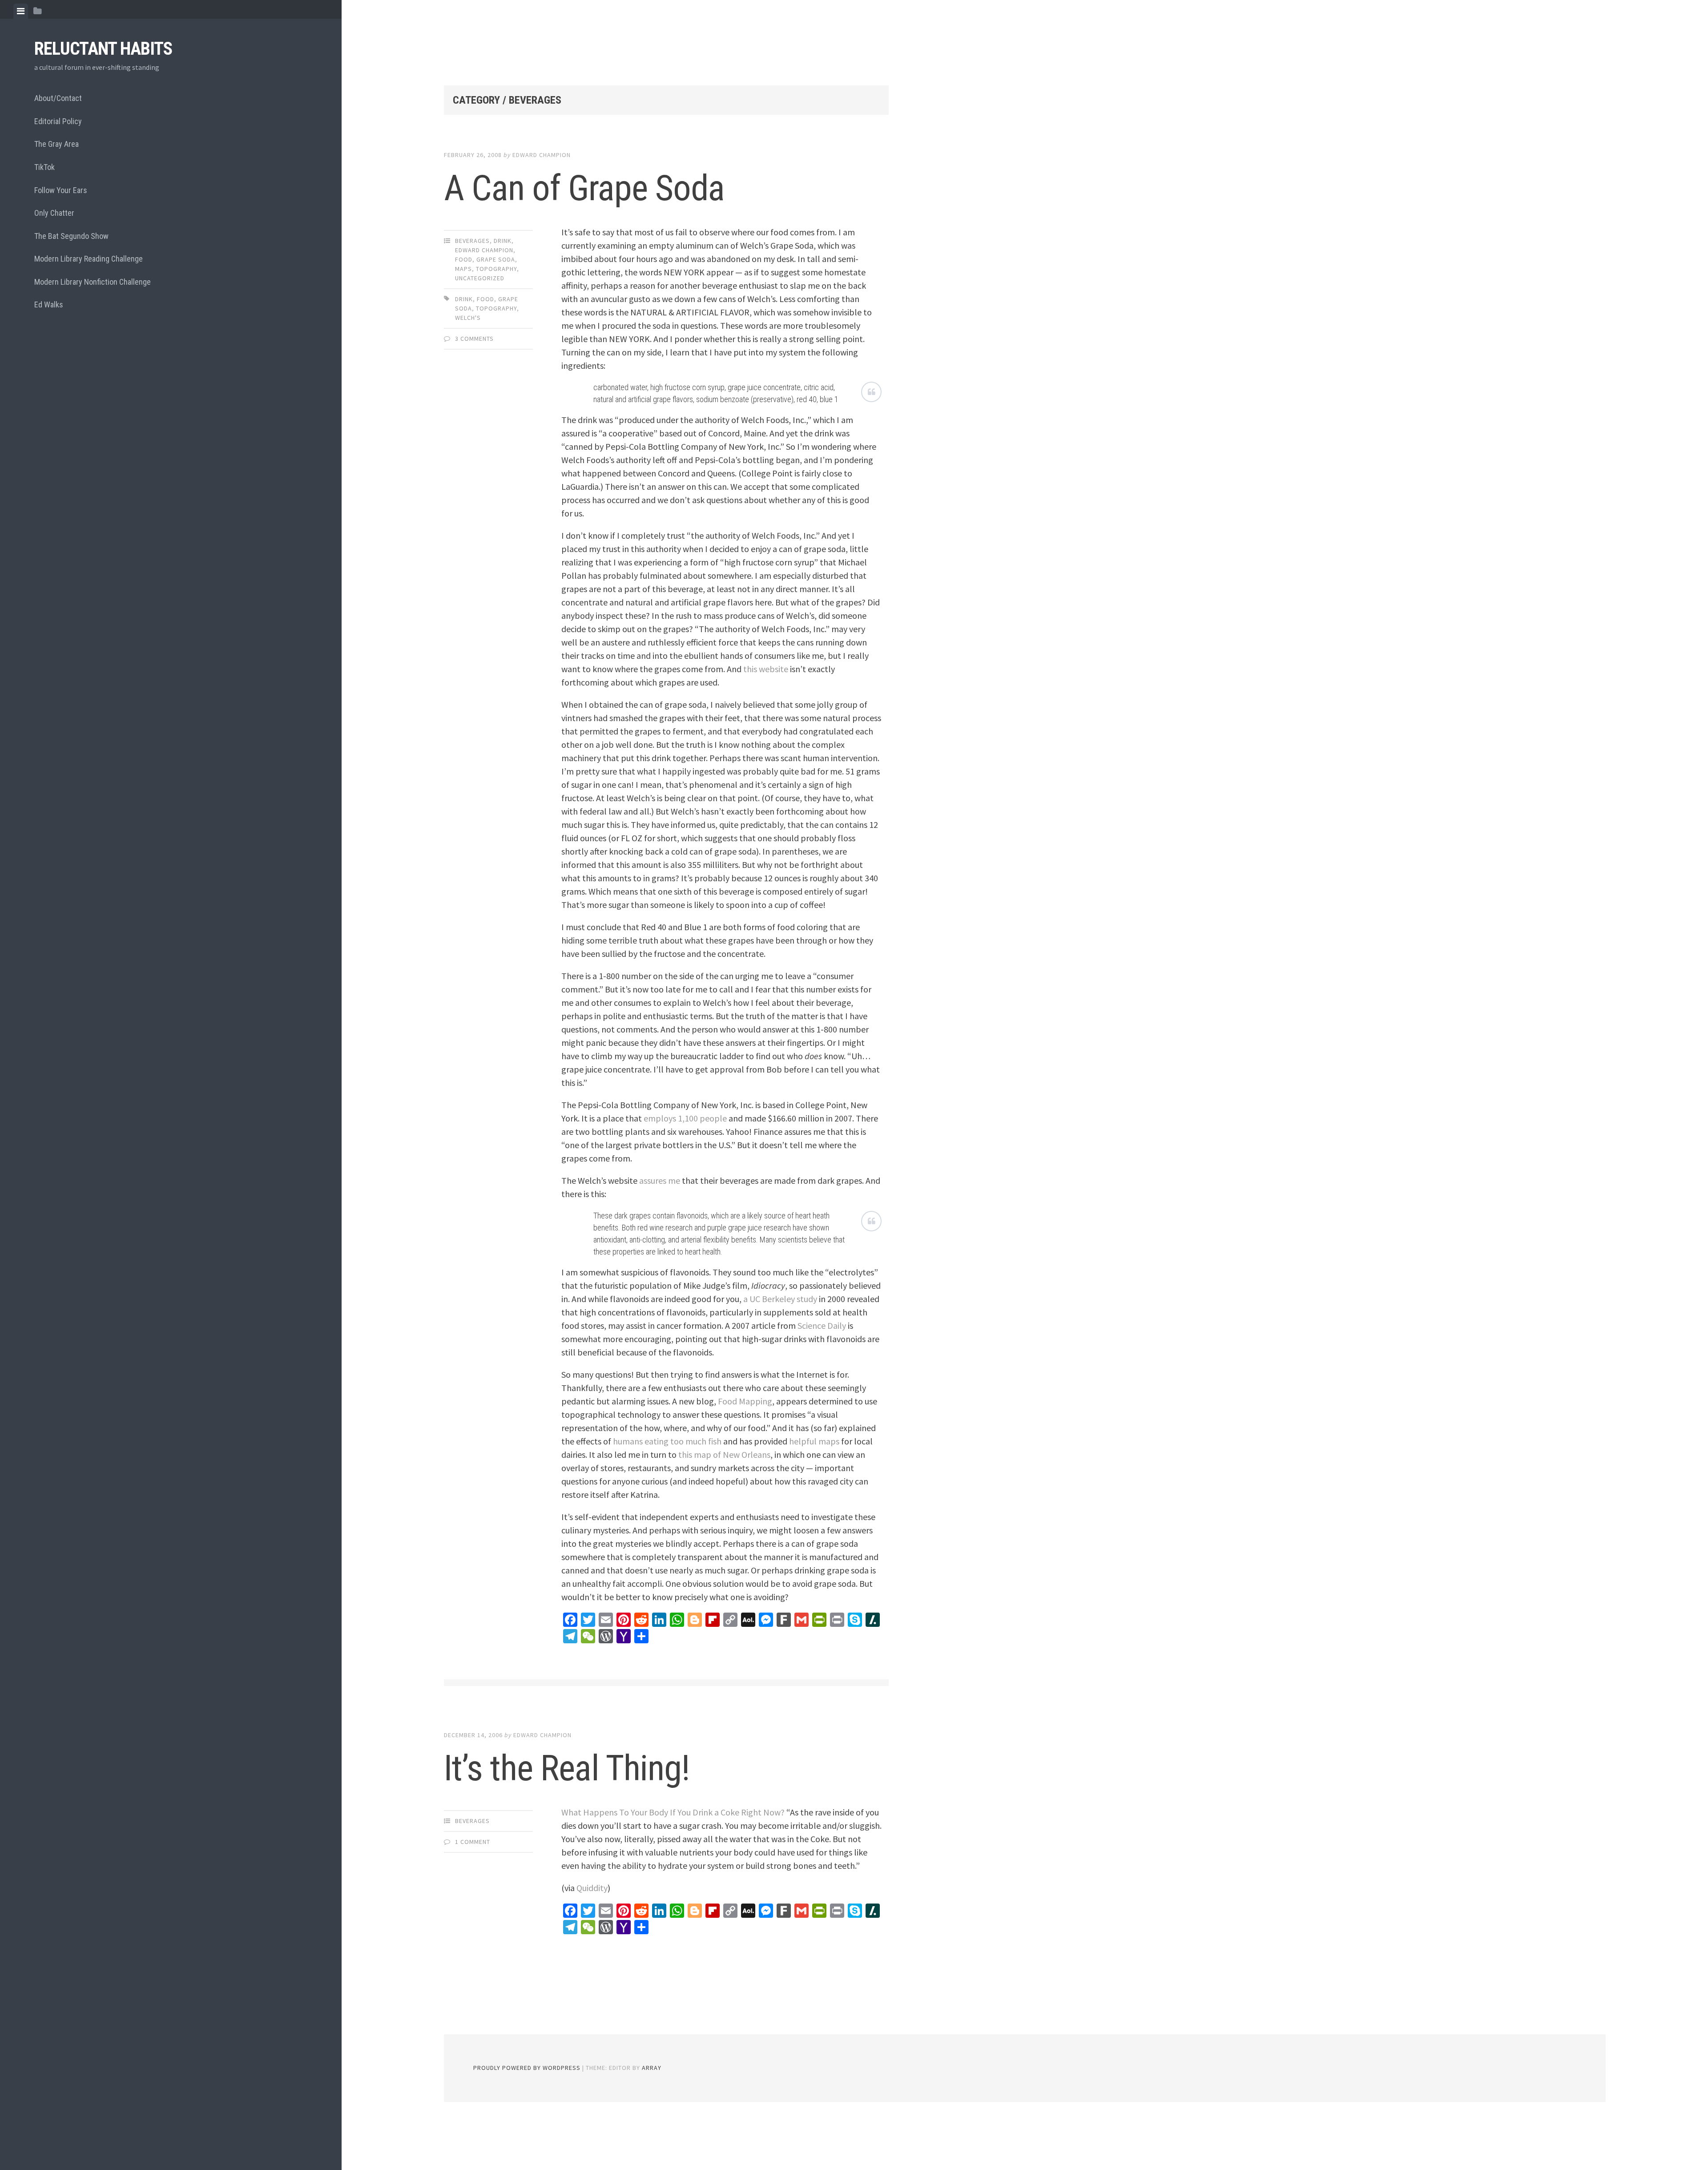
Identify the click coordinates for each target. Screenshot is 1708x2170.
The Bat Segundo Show (71, 236)
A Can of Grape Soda (584, 188)
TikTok (44, 167)
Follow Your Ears (61, 190)
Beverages (472, 241)
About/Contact (58, 98)
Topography (496, 269)
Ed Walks (49, 305)
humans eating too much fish (667, 1441)
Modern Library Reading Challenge (89, 259)
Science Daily (822, 1325)
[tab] (21, 11)
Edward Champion (542, 155)
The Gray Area (56, 144)
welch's (468, 318)
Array (652, 2068)
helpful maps (814, 1441)
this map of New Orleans (724, 1454)
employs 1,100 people (685, 1118)
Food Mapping (745, 1401)
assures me (660, 1180)
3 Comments (474, 339)
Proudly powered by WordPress (527, 2068)
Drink (503, 241)
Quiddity (592, 1888)
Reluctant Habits (103, 49)
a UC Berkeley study (780, 1299)
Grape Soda (496, 259)
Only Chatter (54, 213)
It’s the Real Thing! (567, 1768)
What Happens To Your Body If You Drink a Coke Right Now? (673, 1812)
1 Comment (473, 1842)
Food (464, 259)
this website (766, 669)
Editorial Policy (58, 121)
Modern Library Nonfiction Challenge (93, 282)
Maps (463, 269)
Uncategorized (480, 278)
